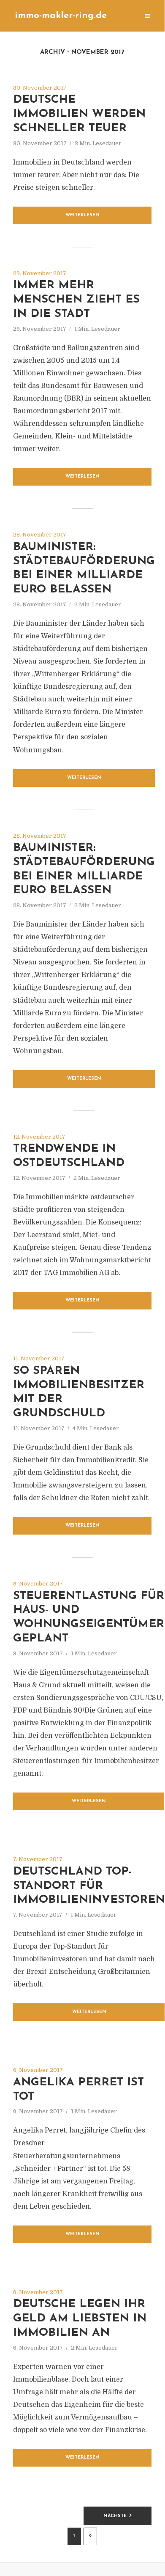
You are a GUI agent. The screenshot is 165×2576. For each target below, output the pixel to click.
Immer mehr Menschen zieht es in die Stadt (76, 300)
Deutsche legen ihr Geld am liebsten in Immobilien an (80, 2319)
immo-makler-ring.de (61, 16)
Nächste (115, 2516)
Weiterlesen (82, 215)
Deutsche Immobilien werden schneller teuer (79, 114)
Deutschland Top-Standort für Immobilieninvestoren (89, 1886)
